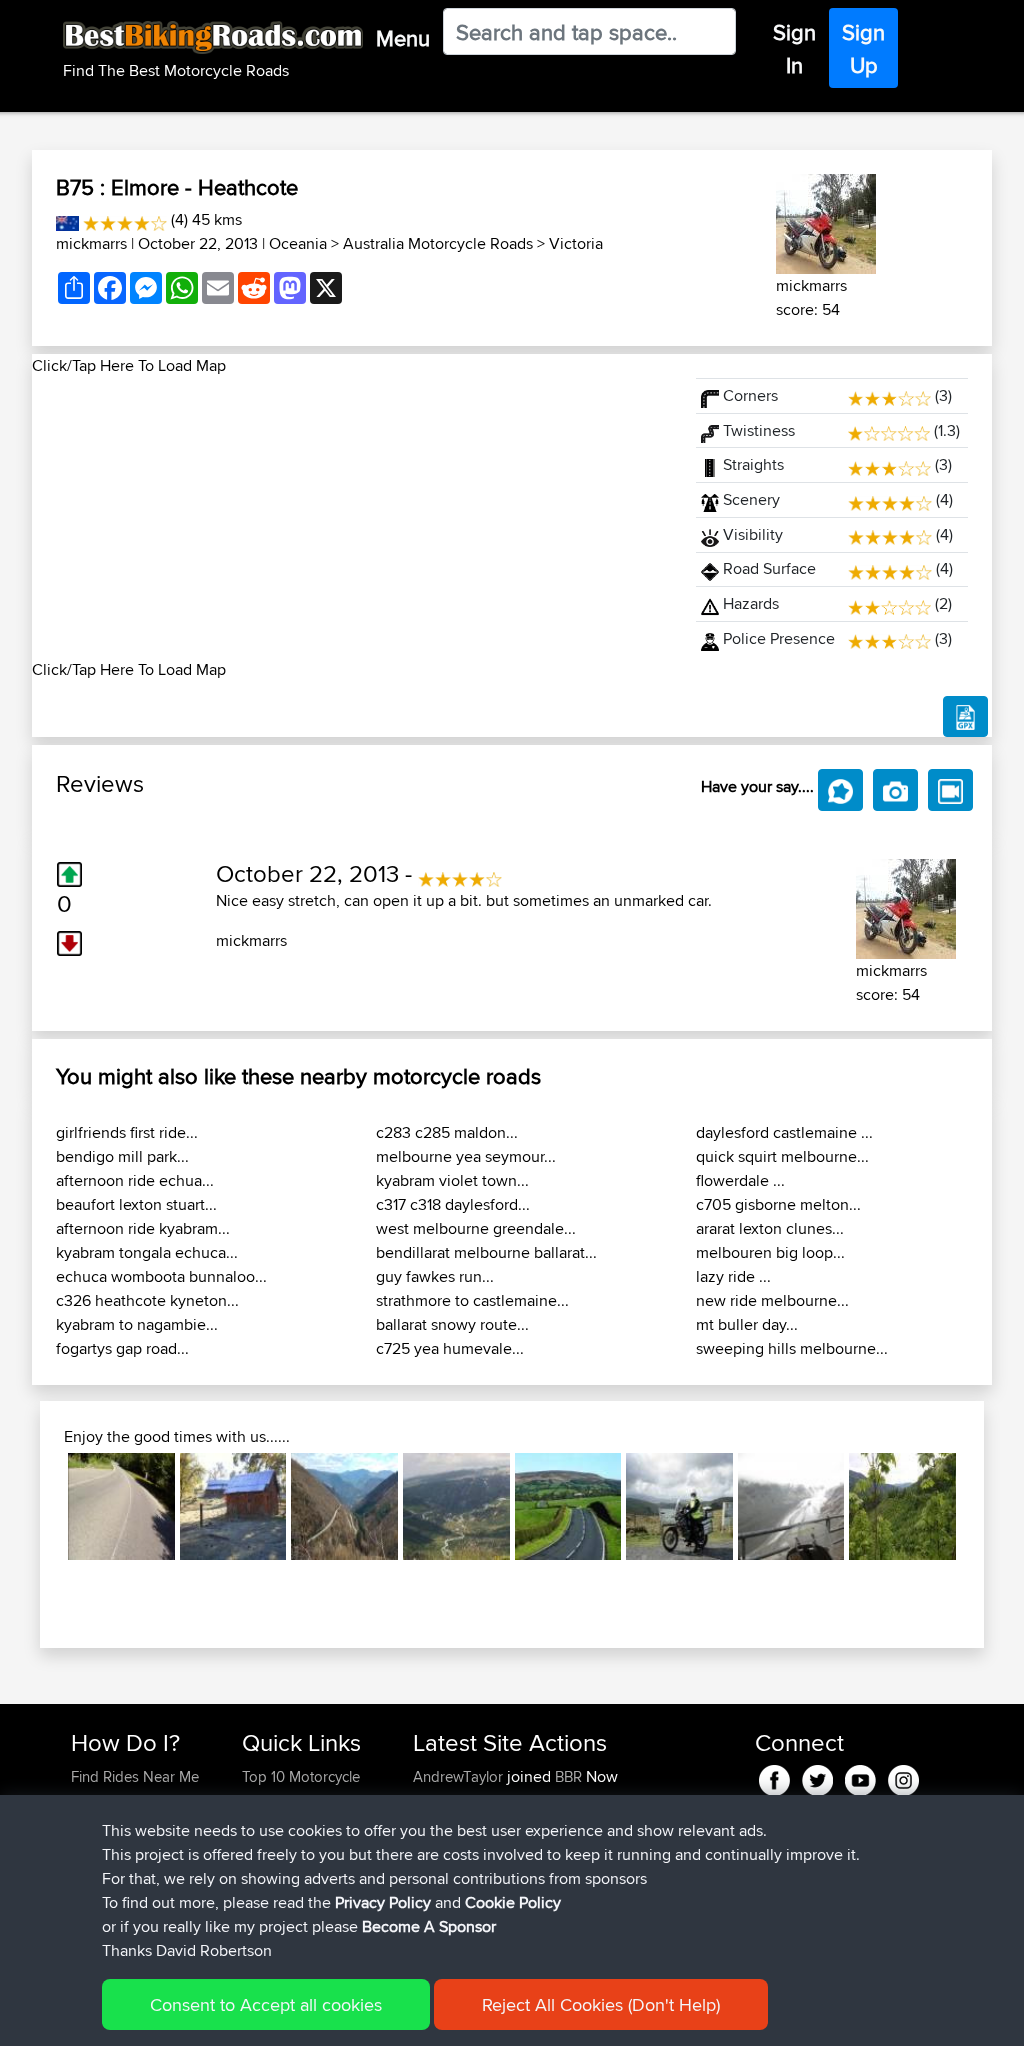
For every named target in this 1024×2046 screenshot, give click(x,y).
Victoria (576, 243)
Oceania (298, 243)
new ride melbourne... (772, 1300)
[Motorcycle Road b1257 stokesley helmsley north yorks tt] (568, 1506)
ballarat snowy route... (452, 1324)
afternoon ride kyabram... (143, 1228)
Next (986, 1507)
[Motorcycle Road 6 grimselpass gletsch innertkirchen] (456, 1506)
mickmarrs (91, 243)
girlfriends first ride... (127, 1132)
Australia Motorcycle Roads (438, 243)
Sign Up (863, 48)
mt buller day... (747, 1324)
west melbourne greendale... (476, 1228)
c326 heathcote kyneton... (147, 1300)
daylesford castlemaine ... (784, 1132)
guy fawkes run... (435, 1276)
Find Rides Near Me (135, 1776)
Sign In (794, 48)
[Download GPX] (965, 717)
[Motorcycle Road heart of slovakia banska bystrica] (902, 1506)
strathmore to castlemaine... (472, 1300)
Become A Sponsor (429, 1926)
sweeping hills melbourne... (792, 1348)
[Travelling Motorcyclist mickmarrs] (826, 220)
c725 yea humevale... (450, 1348)
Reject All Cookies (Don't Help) (601, 2004)
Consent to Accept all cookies (266, 2004)
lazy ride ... (733, 1276)
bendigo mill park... (122, 1156)
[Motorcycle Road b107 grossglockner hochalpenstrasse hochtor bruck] (791, 1506)
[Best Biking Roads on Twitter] (817, 1776)
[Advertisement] (352, 518)
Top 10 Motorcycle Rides (301, 1788)
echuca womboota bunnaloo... (161, 1276)
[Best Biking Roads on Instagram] (903, 1776)
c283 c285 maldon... (447, 1132)
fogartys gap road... (122, 1348)
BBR (568, 1776)
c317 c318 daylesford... (453, 1204)
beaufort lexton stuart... (136, 1204)
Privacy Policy (383, 1902)
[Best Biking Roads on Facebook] (774, 1776)
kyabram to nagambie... (137, 1324)
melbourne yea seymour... (466, 1156)
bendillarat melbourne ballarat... (486, 1252)
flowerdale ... (740, 1180)
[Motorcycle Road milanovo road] (344, 1506)
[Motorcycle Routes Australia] (67, 219)
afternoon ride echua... (135, 1180)
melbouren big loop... (770, 1252)
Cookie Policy (513, 1902)
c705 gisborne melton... (778, 1204)
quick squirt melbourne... (782, 1156)
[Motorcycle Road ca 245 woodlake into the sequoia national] (233, 1506)
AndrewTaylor (460, 1776)
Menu (403, 38)
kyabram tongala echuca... (147, 1252)
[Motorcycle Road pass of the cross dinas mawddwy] (679, 1506)
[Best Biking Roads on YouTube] (860, 1776)
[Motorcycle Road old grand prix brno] (121, 1506)
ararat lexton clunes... (770, 1228)
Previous (38, 1507)
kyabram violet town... (452, 1180)
